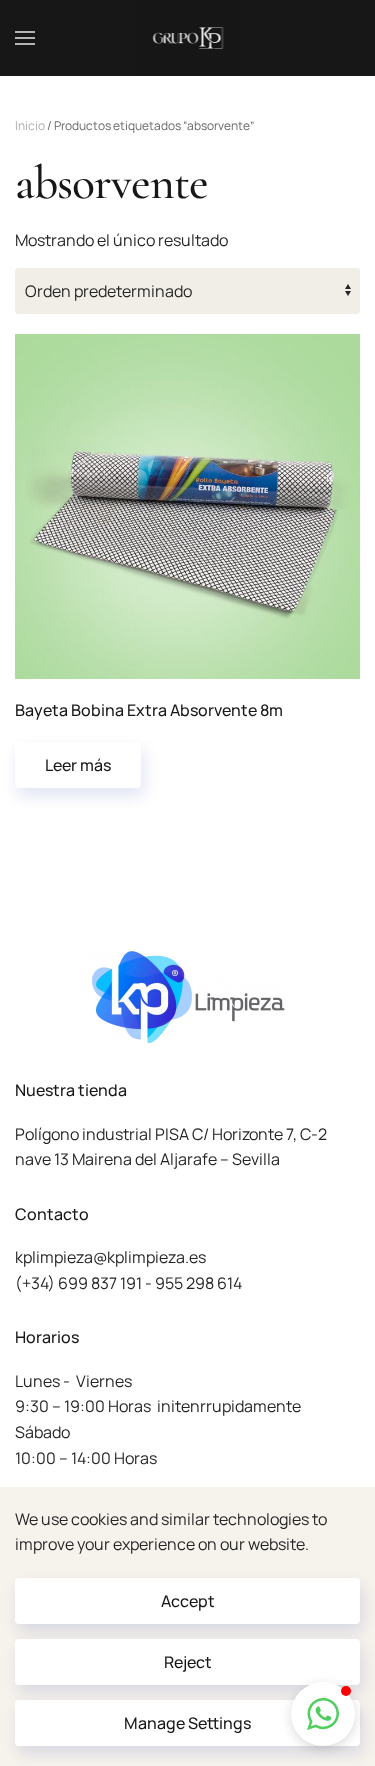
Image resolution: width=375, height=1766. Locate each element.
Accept (188, 1601)
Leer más (78, 765)
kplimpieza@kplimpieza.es (110, 1257)
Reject (188, 1662)
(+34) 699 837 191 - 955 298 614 (128, 1283)
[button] (25, 38)
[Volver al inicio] (187, 38)
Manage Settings (187, 1723)
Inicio (30, 125)
